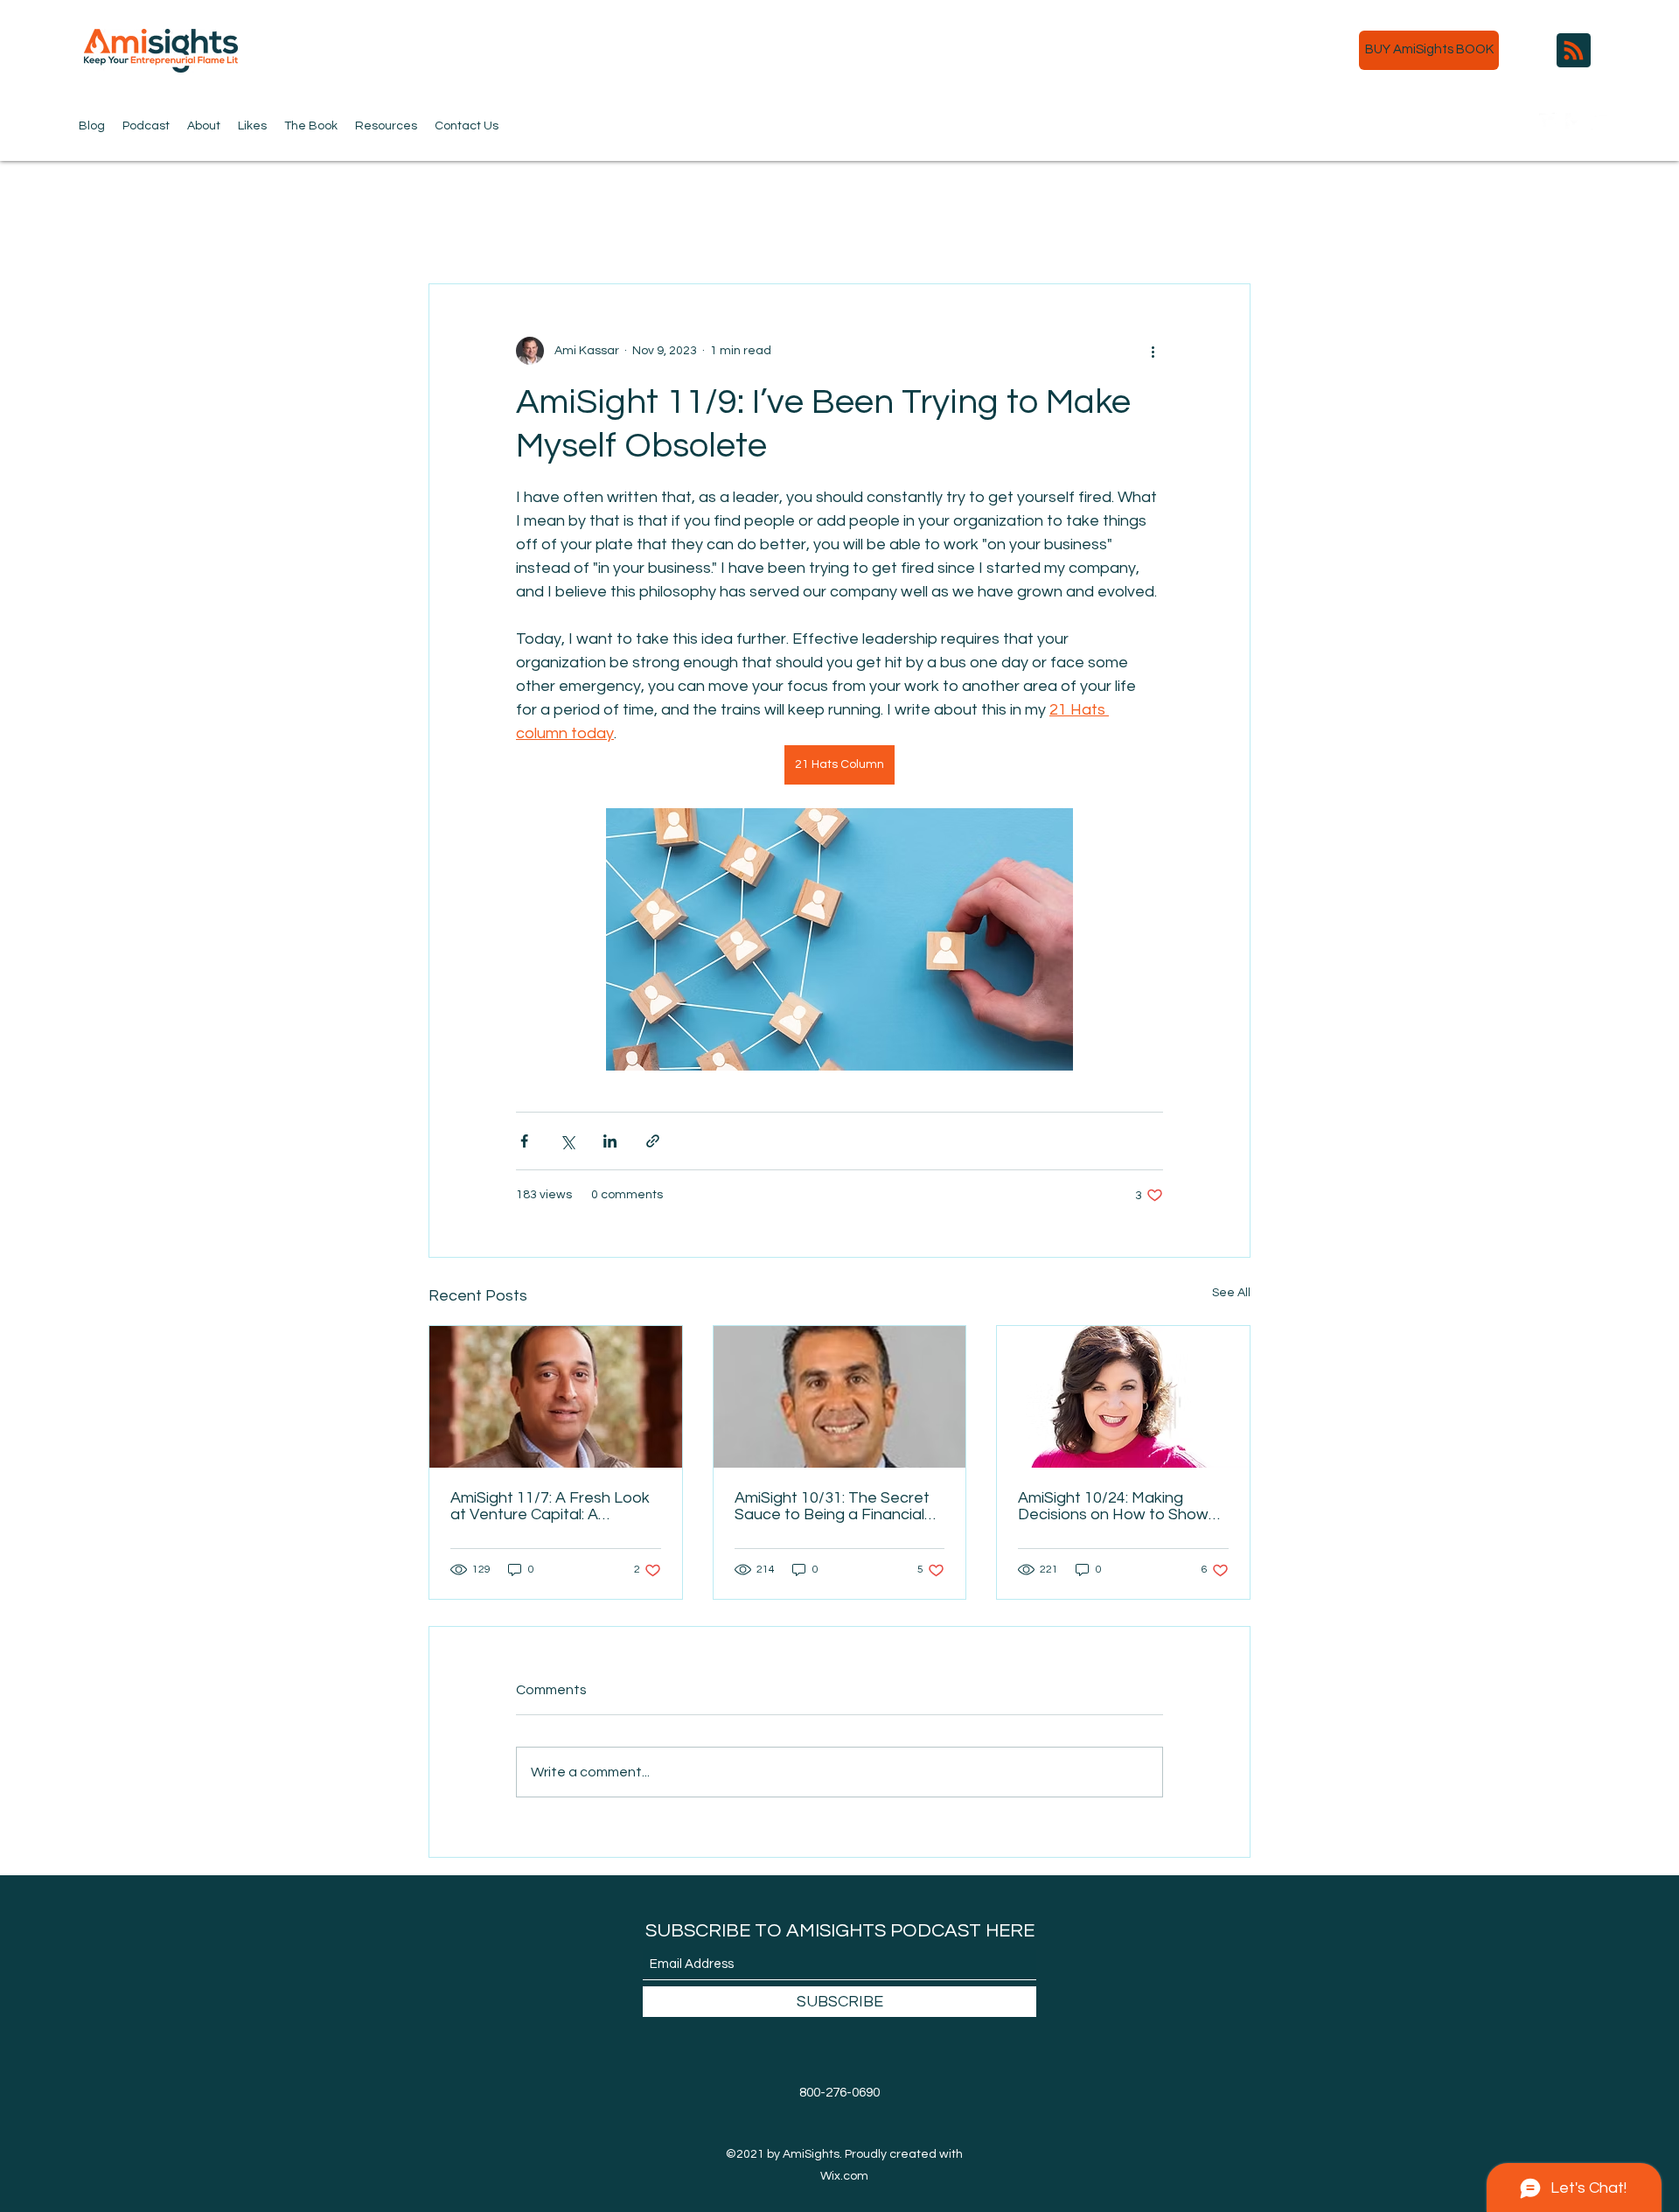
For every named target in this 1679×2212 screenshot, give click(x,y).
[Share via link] (653, 1141)
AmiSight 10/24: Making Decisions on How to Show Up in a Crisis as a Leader (1113, 1506)
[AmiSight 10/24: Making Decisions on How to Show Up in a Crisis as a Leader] (1123, 1397)
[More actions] (1153, 351)
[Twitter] (1548, 122)
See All (1231, 1293)
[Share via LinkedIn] (610, 1141)
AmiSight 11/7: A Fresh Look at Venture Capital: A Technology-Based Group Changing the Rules (550, 1506)
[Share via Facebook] (524, 1141)
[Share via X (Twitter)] (567, 1141)
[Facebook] (1574, 122)
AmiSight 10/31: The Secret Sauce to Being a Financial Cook (832, 1506)
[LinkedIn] (1600, 122)
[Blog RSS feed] (1574, 51)
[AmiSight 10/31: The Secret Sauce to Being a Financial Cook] (840, 1397)
